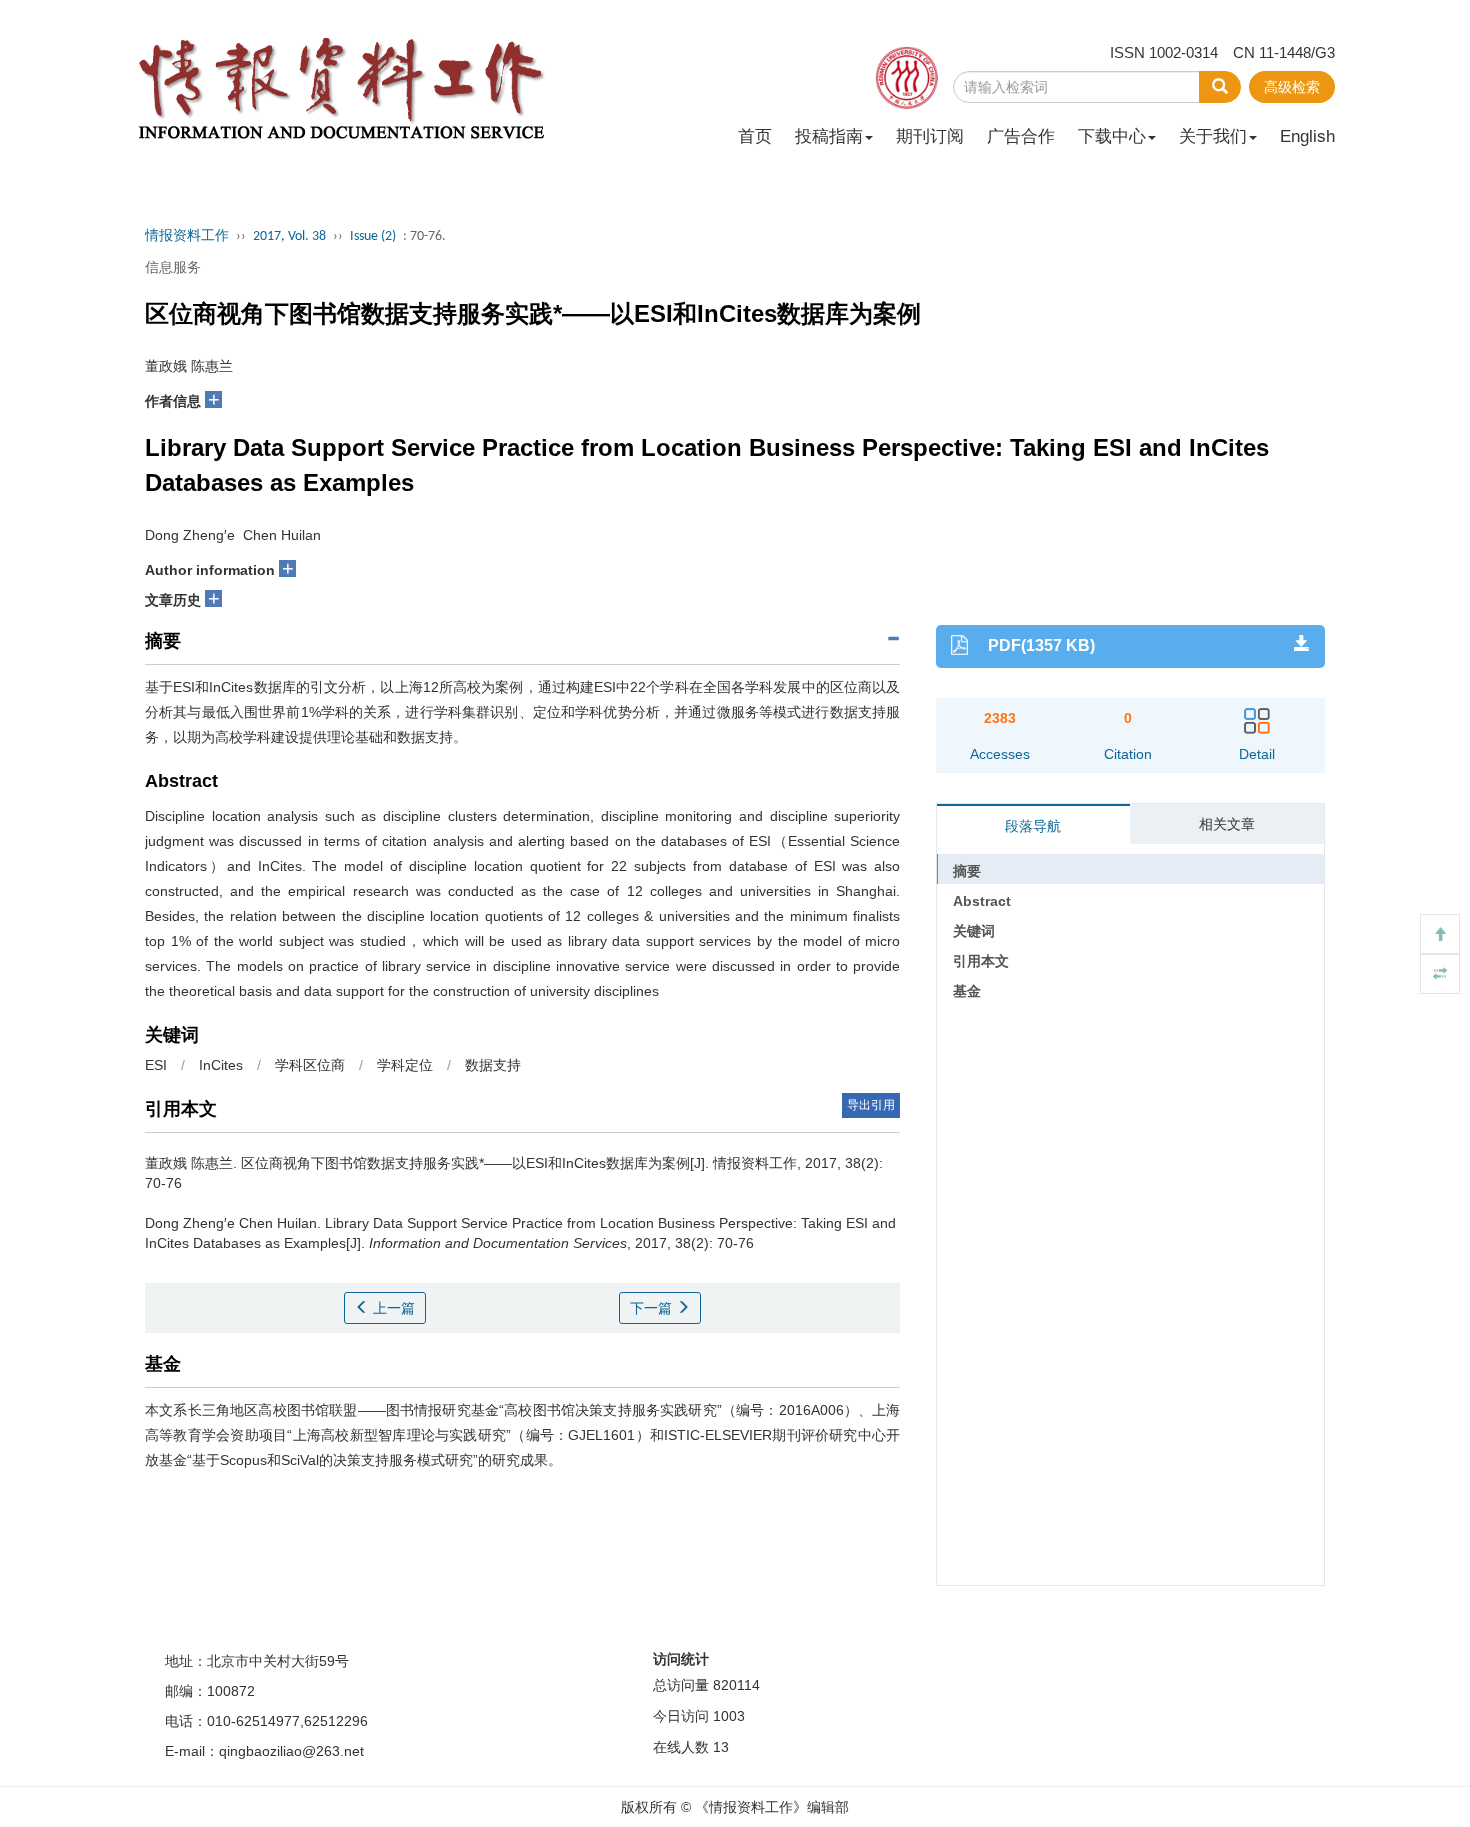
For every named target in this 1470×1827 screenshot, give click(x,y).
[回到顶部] (1440, 934)
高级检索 (1292, 87)
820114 (736, 1685)
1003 (729, 1716)
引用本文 (981, 961)
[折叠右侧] (1440, 974)
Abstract (982, 901)
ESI (156, 1065)
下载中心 (1112, 136)
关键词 (974, 931)
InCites (221, 1065)
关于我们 (1213, 136)
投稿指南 (829, 136)
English (1307, 136)
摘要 (967, 871)
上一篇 (392, 1308)
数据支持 (493, 1065)
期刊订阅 (930, 136)
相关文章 (1227, 824)
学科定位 (405, 1065)
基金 (967, 991)
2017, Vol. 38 (289, 236)
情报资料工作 (187, 236)
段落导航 (1033, 826)
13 (721, 1747)
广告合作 (1021, 136)
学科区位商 (310, 1065)
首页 (755, 136)
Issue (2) (373, 236)
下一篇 (653, 1308)
